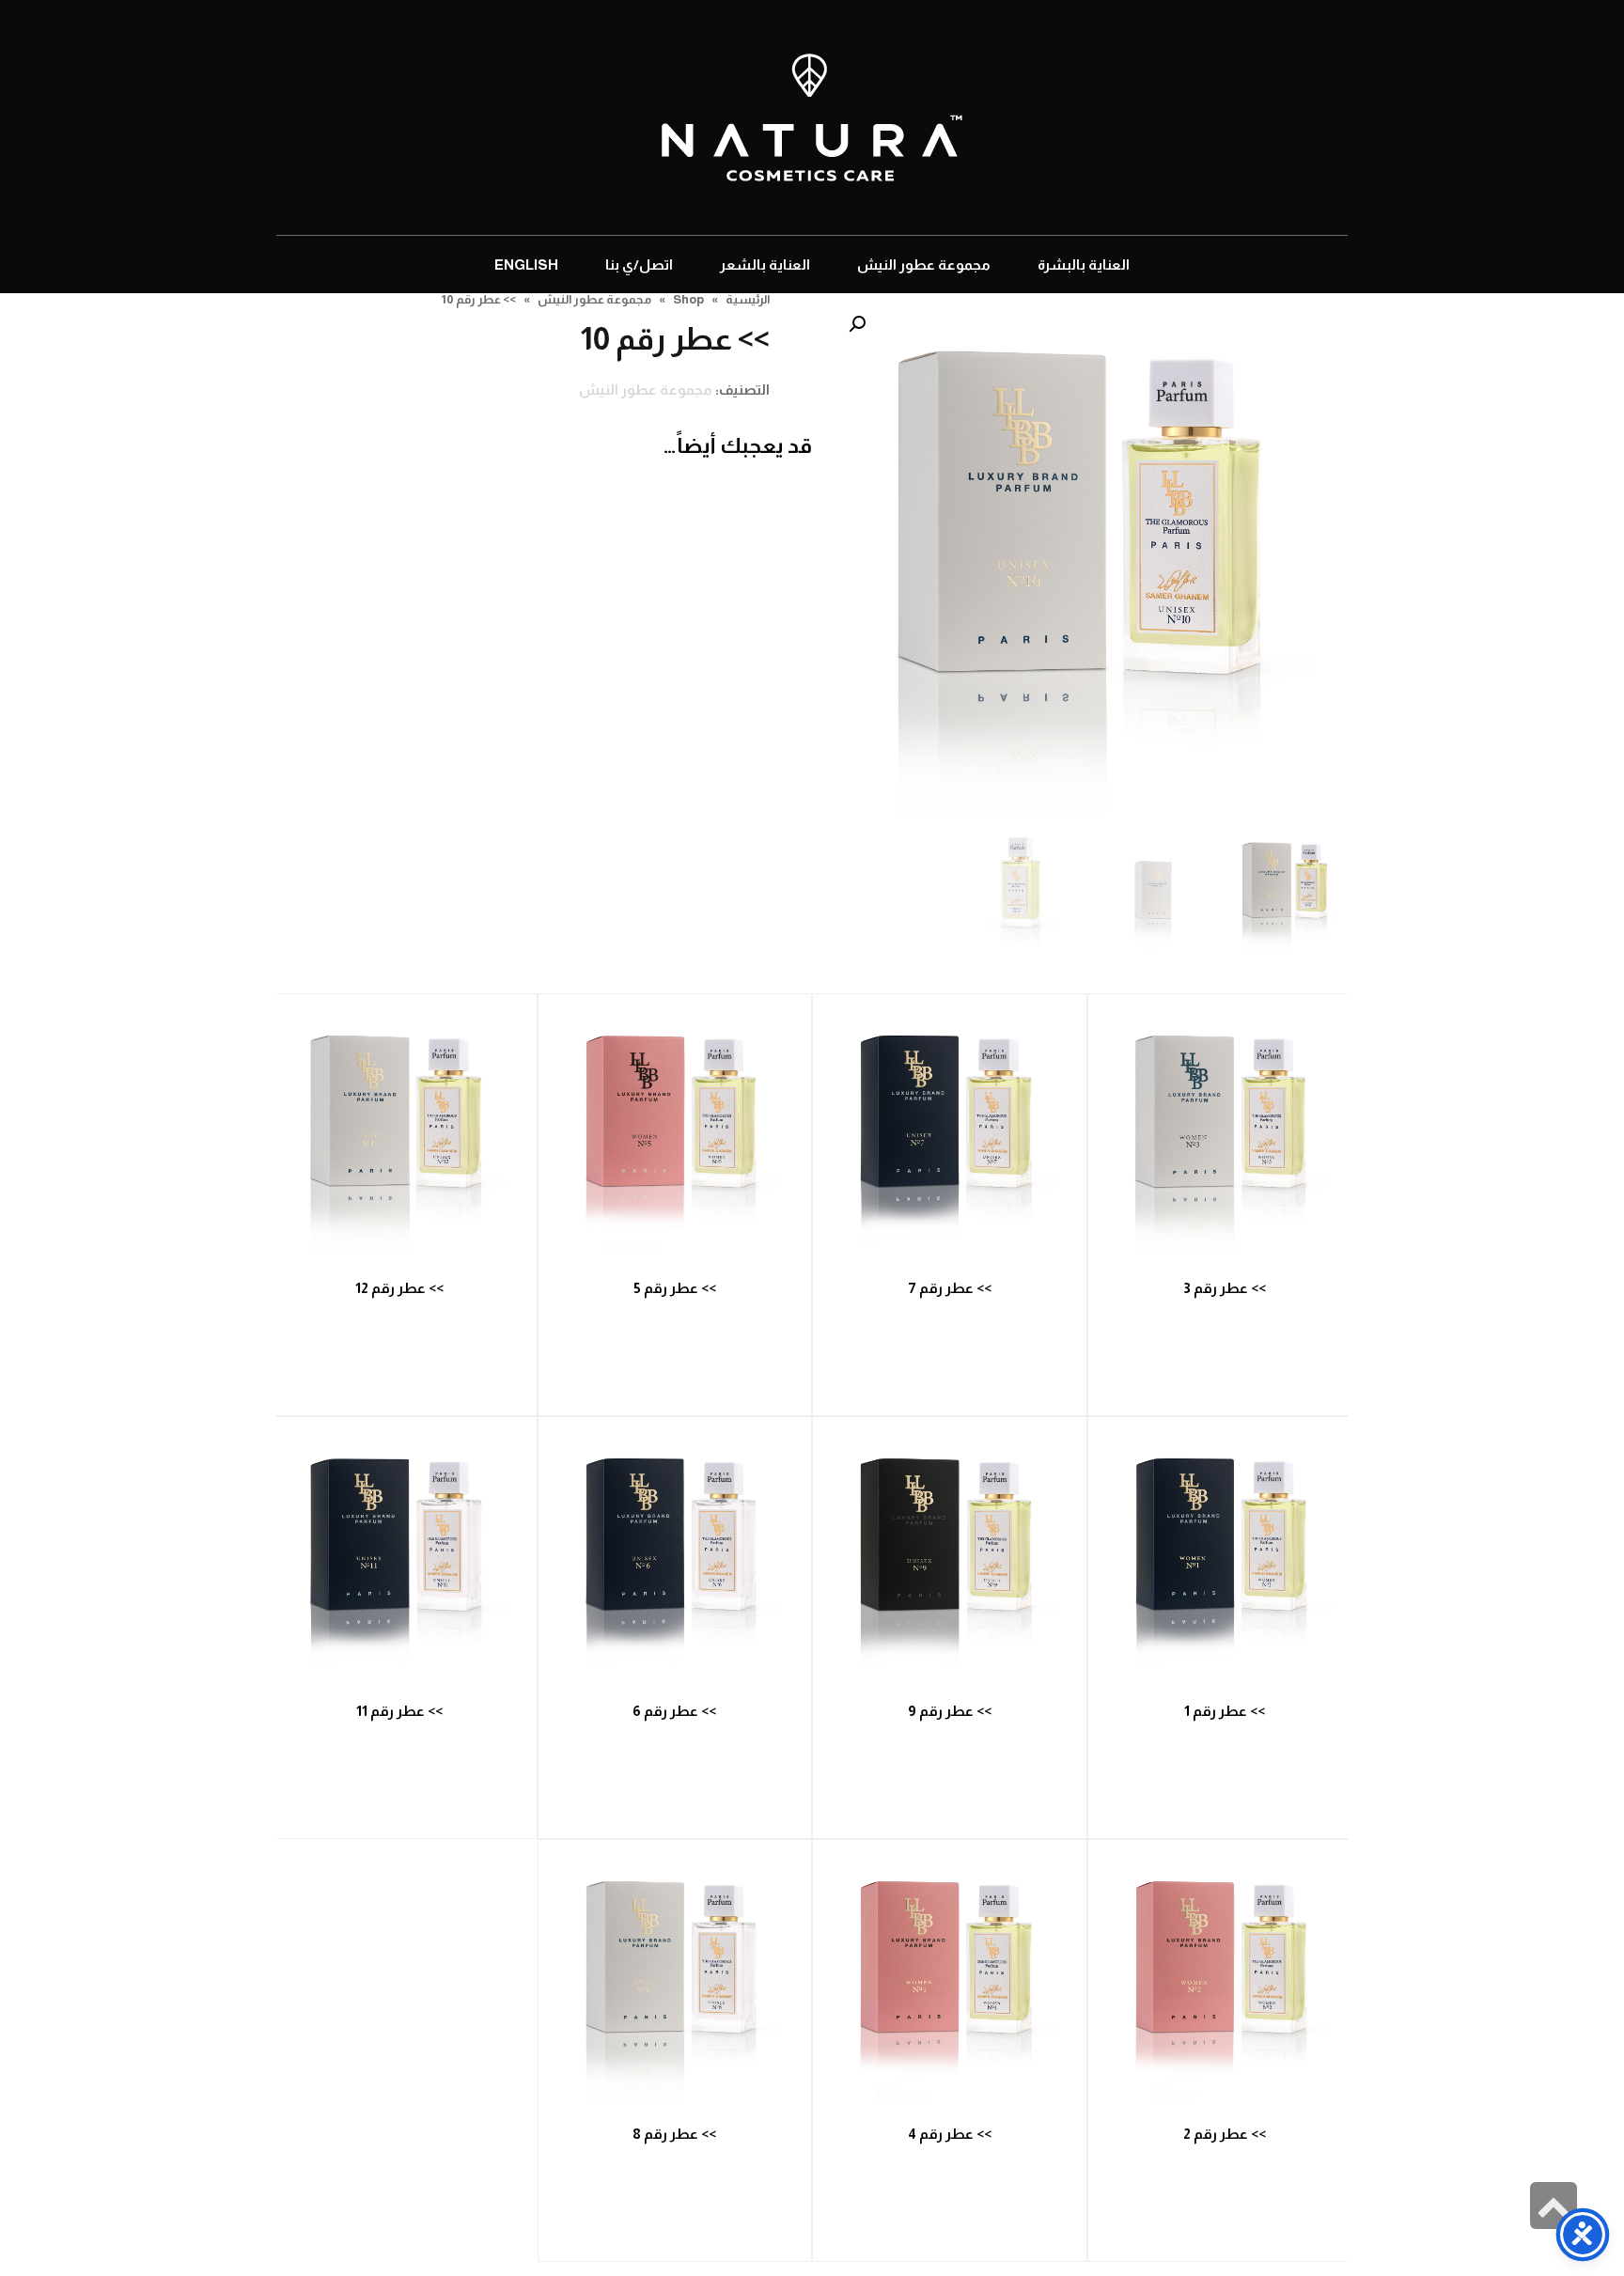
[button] (857, 324)
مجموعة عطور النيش (646, 390)
